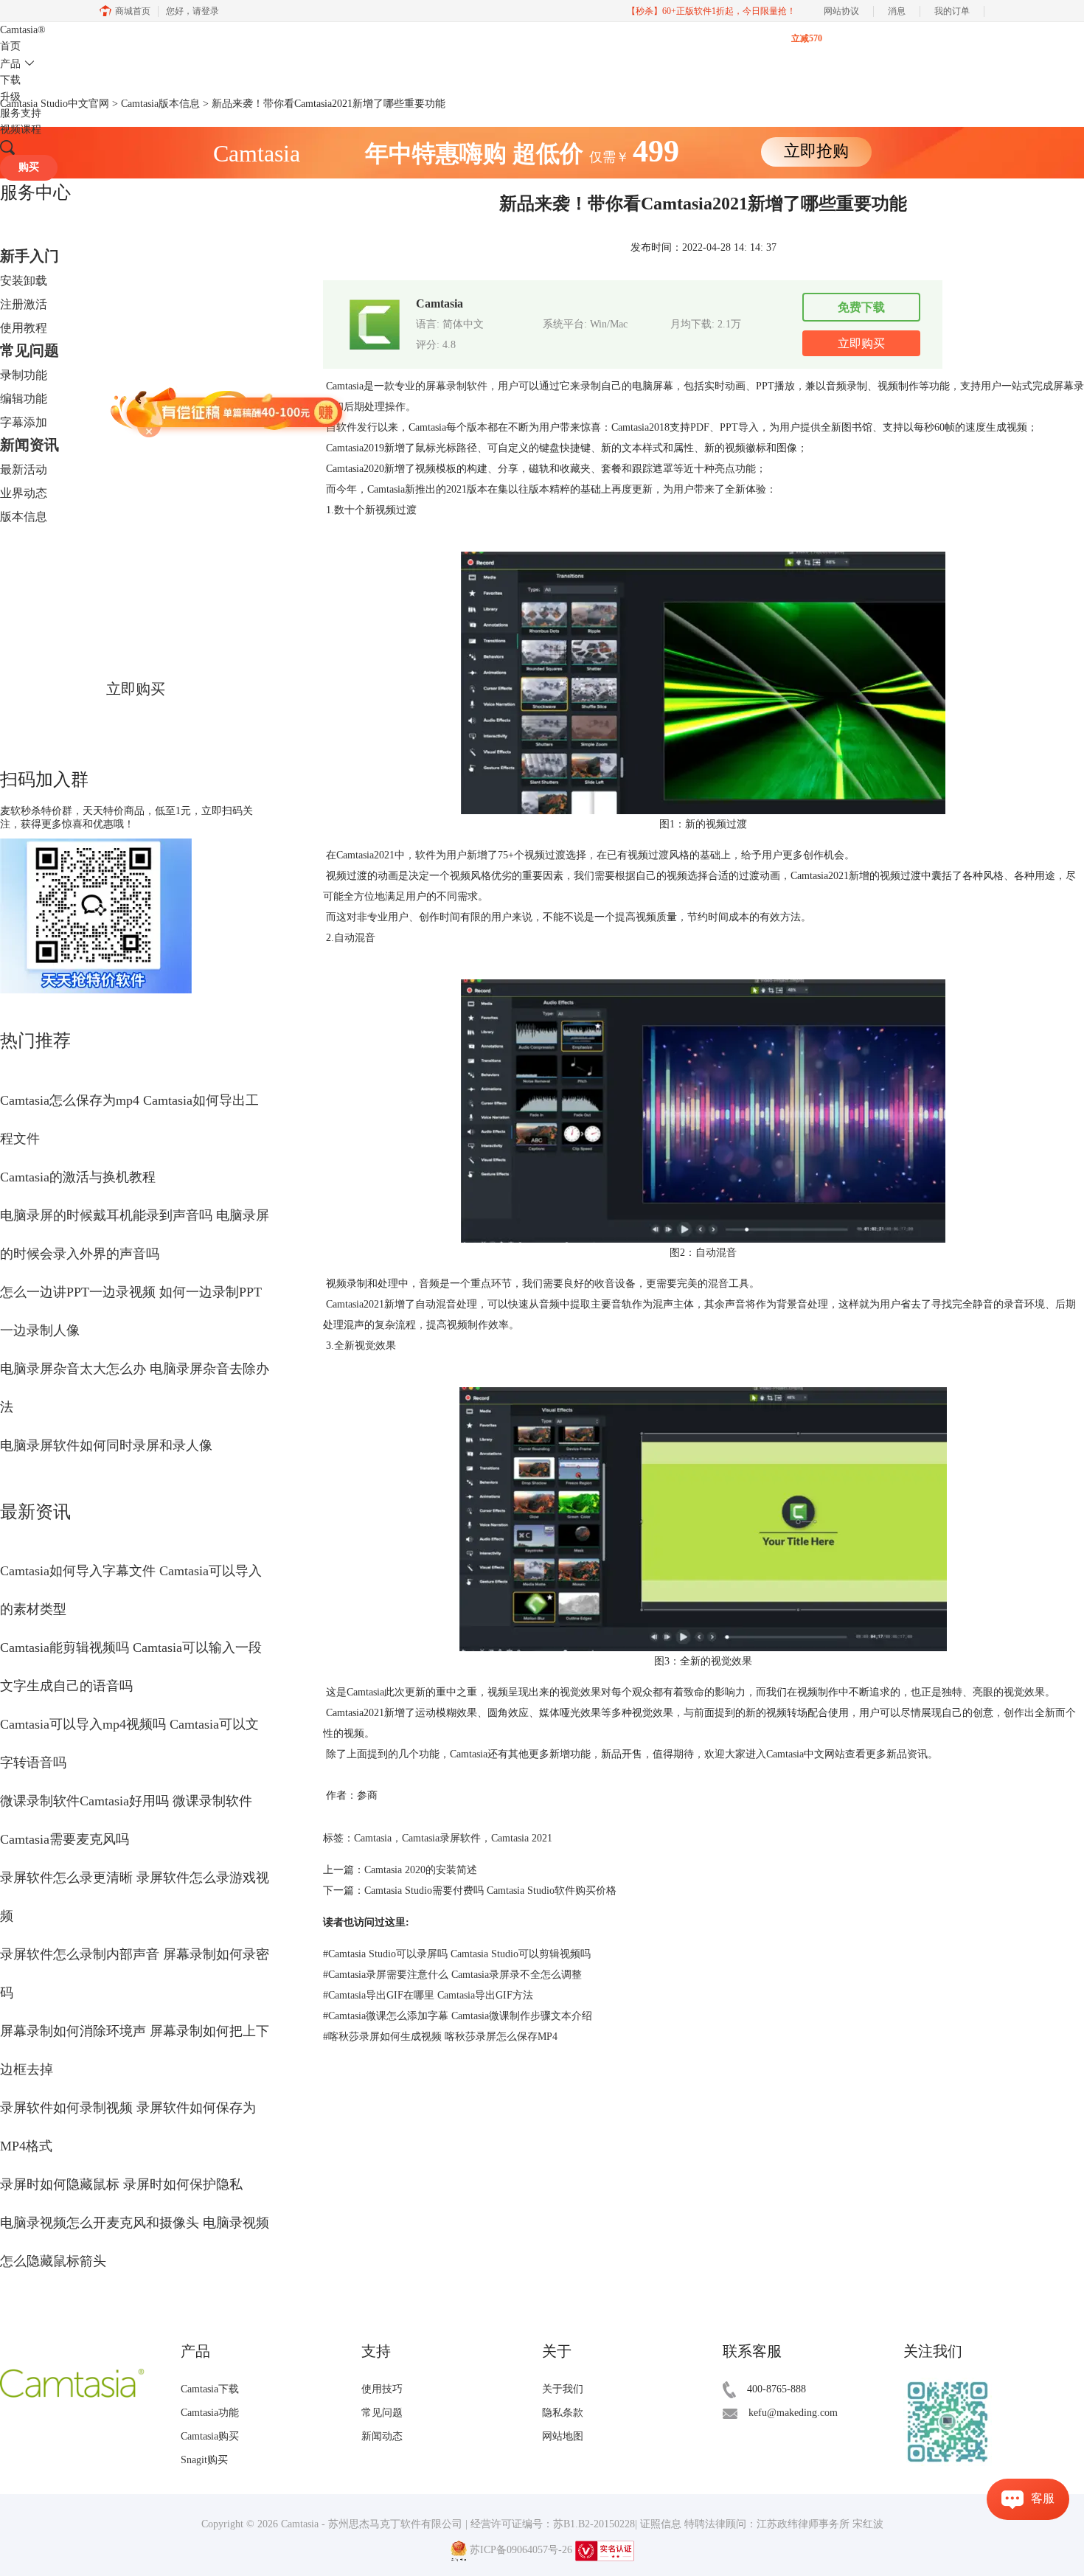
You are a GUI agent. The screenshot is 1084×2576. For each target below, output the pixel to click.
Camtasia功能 (210, 2413)
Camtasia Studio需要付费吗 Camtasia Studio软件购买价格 (490, 1891)
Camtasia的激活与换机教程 (78, 1177)
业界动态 (24, 493)
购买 (29, 167)
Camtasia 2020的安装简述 (421, 1870)
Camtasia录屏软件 (441, 1838)
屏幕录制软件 (456, 386)
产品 (10, 64)
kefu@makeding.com (793, 2413)
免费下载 (861, 307)
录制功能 (24, 375)
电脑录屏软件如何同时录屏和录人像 (106, 1445)
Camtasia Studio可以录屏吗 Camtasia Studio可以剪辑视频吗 (457, 1954)
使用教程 (24, 328)
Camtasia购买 (210, 2436)
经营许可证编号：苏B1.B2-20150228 (553, 2524)
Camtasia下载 (210, 2389)
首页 (10, 46)
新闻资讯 (29, 445)
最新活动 (24, 469)
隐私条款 (563, 2413)
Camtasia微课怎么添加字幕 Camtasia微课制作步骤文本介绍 (458, 2016)
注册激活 (24, 304)
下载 (10, 80)
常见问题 (29, 350)
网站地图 (563, 2436)
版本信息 (24, 517)
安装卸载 (24, 281)
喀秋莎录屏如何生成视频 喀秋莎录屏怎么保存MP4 (440, 2037)
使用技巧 (382, 2389)
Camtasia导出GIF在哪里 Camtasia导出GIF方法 (428, 1995)
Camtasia (23, 30)
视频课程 (21, 129)
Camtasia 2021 (522, 1838)
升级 (10, 97)
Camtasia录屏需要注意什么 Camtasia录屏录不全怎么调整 (452, 1975)
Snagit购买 (204, 2460)
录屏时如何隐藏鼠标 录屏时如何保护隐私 (121, 2184)
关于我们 (563, 2389)
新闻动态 (382, 2436)
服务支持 (21, 113)
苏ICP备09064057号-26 (521, 2550)
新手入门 (29, 256)
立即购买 (136, 689)
